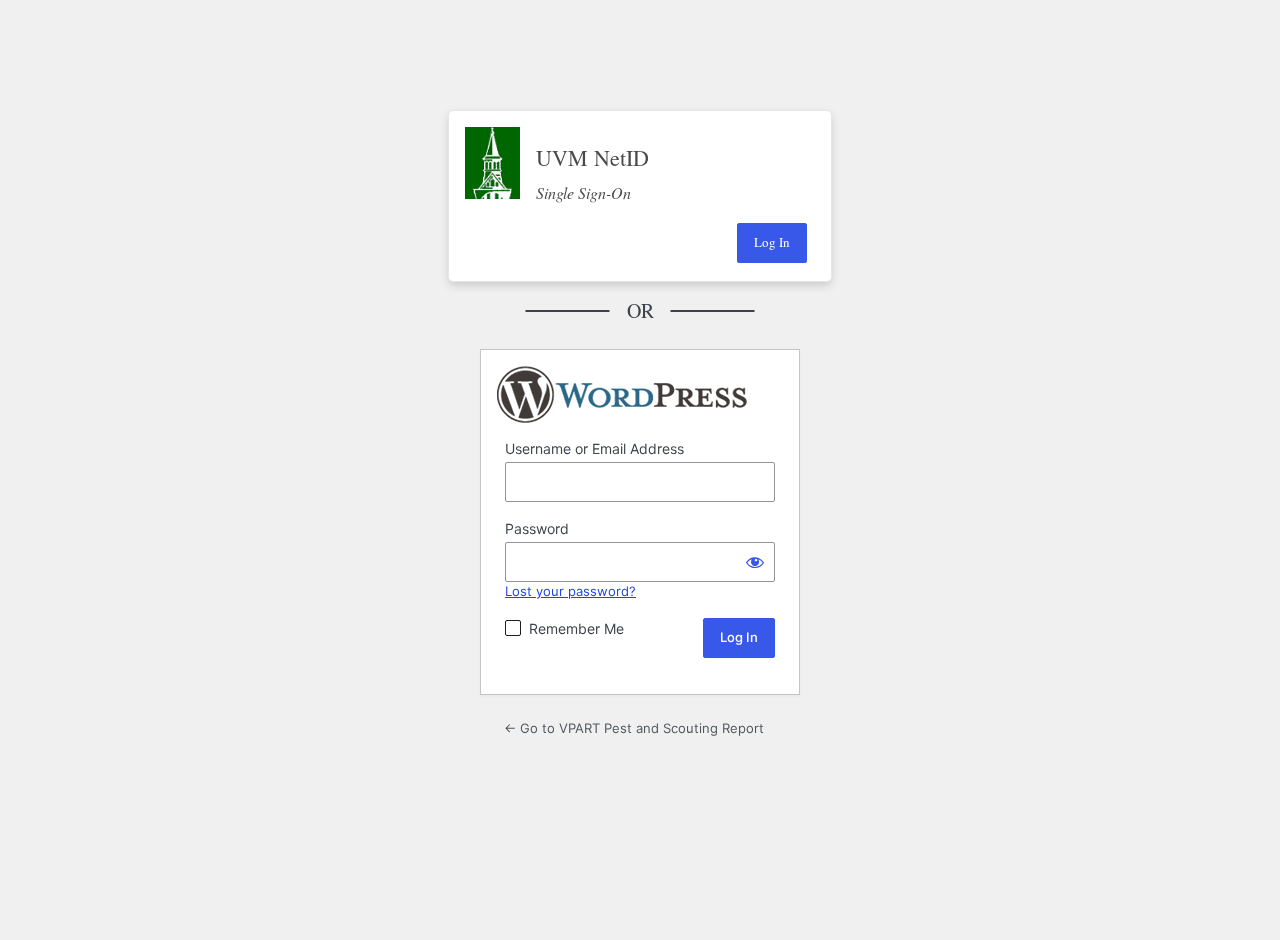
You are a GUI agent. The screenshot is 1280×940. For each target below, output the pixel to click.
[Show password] (755, 562)
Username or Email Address (594, 448)
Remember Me (576, 628)
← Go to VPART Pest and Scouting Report (634, 728)
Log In (772, 242)
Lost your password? (570, 591)
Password (537, 528)
